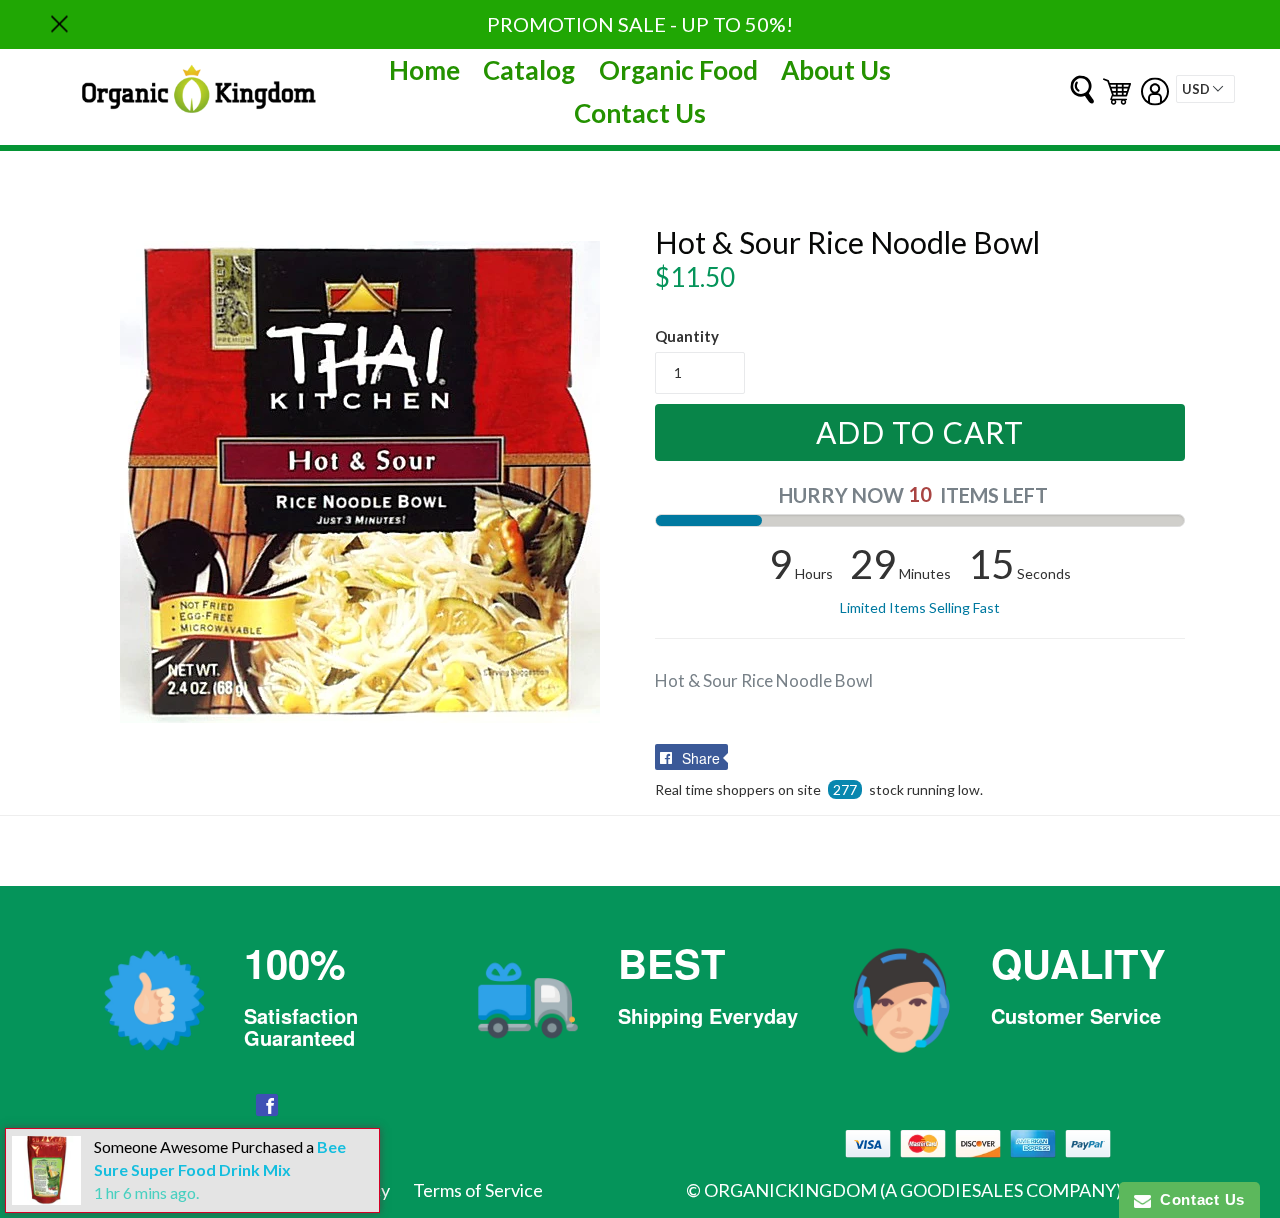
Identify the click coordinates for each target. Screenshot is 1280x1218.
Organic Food (678, 70)
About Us (836, 70)
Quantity (687, 336)
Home (424, 70)
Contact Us (640, 113)
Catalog (529, 70)
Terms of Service (478, 1190)
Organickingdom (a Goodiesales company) (913, 1190)
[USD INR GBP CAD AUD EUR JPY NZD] (1205, 89)
